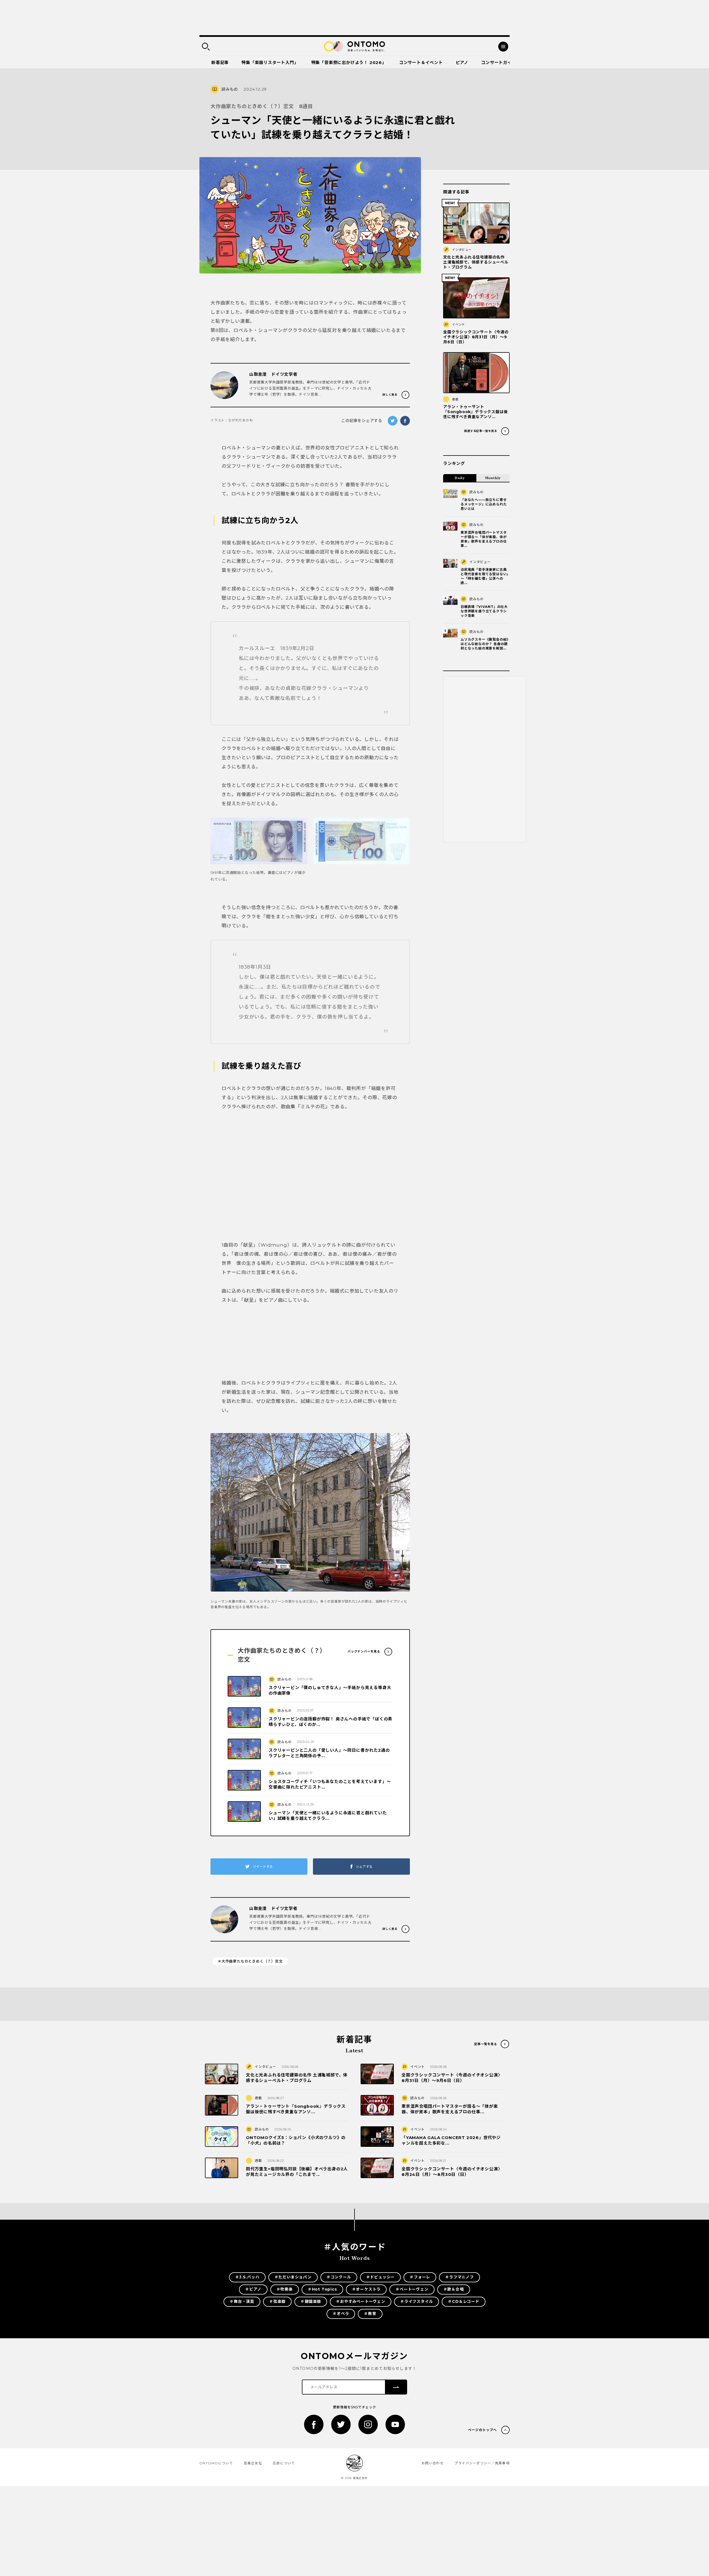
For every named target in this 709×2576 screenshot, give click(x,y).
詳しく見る (390, 395)
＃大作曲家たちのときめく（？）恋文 (250, 1961)
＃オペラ (341, 2314)
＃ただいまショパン (293, 2277)
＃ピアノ (253, 2289)
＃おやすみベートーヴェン (361, 2301)
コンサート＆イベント (421, 62)
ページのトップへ (482, 2430)
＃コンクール (339, 2277)
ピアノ (462, 62)
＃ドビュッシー (381, 2277)
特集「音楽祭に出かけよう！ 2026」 (349, 62)
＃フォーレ (420, 2277)
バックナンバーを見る (364, 1651)
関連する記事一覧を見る (481, 431)
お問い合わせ (433, 2463)
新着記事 (220, 62)
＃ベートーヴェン (412, 2289)
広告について (284, 2463)
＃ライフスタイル (417, 2301)
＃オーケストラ (366, 2289)
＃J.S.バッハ (247, 2277)
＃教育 (370, 2314)
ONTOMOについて (216, 2463)
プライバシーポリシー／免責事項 (482, 2463)
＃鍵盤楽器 (311, 2301)
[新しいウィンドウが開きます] (314, 2424)
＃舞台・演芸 (242, 2301)
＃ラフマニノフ (459, 2277)
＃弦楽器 (277, 2301)
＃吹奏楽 (285, 2289)
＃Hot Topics (322, 2289)
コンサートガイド (499, 62)
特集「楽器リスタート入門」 (270, 62)
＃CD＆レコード (463, 2301)
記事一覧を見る (486, 2044)
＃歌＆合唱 (454, 2289)
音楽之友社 (253, 2463)
